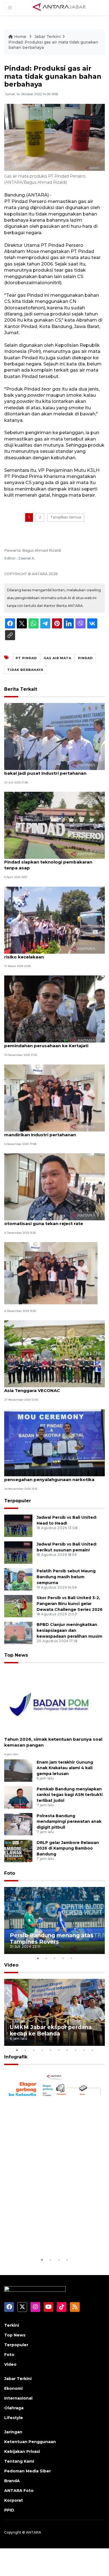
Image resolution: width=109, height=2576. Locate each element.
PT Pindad (26, 658)
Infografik (16, 2057)
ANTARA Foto (19, 2491)
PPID (9, 2510)
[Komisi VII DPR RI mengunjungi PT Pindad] (51, 1273)
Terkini (12, 2325)
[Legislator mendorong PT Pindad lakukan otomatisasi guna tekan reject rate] (54, 1186)
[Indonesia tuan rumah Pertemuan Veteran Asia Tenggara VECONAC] (54, 1354)
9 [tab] (84, 2050)
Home (20, 37)
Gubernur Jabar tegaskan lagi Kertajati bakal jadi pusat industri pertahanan (48, 770)
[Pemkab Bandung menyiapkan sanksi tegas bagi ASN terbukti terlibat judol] (18, 1797)
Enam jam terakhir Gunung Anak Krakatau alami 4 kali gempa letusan (65, 1768)
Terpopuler (18, 1501)
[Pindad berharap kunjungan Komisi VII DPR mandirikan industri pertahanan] (54, 1098)
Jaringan (13, 2432)
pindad (85, 658)
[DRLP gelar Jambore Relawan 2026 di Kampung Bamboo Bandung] (18, 1851)
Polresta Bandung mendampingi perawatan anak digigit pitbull (69, 1822)
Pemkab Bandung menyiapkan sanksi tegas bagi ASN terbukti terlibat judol (70, 1795)
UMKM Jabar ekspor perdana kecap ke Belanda (51, 2030)
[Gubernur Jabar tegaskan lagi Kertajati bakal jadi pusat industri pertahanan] (54, 736)
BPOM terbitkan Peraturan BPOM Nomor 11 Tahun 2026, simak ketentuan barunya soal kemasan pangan (53, 1739)
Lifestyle (14, 2418)
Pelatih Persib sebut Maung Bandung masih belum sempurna (66, 1577)
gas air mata (57, 658)
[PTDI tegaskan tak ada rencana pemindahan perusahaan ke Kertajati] (54, 1009)
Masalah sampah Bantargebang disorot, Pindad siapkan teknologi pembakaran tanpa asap (50, 862)
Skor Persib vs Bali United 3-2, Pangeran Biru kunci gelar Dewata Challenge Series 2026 (70, 1604)
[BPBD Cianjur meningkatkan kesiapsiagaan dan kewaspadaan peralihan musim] (18, 1633)
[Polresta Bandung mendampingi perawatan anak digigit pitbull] (18, 1824)
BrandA (12, 2481)
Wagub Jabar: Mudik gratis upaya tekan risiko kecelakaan (49, 954)
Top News (16, 1655)
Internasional (18, 2398)
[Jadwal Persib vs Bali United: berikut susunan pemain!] (18, 1552)
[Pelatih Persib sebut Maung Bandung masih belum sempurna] (18, 1579)
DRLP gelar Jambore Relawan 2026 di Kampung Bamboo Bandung (68, 1848)
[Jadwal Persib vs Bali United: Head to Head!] (18, 1526)
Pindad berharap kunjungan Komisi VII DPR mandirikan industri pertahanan (53, 1132)
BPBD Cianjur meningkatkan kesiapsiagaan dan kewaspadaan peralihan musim (69, 1630)
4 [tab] (63, 1958)
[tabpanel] (54, 1920)
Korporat (14, 2500)
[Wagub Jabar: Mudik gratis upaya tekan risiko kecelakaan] (54, 920)
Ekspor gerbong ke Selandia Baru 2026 (49, 2239)
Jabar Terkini (48, 37)
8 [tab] (75, 2050)
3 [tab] (54, 1958)
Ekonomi (13, 2388)
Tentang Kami (19, 2461)
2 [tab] (46, 1958)
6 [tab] (59, 2050)
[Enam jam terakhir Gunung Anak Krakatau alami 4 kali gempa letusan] (18, 1770)
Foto (10, 1873)
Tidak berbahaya (25, 670)
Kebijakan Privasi (22, 2451)
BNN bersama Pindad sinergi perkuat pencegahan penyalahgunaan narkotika (49, 1477)
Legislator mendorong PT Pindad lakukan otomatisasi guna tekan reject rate (51, 1221)
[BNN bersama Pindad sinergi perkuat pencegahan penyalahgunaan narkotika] (54, 1442)
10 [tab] (92, 2050)
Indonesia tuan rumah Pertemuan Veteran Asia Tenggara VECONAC (52, 1388)
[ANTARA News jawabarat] (60, 7)
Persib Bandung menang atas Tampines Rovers (52, 1938)
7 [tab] (67, 2050)
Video (11, 1965)
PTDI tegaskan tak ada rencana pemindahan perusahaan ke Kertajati (46, 1043)
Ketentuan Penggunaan (30, 2442)
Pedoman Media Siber (28, 2471)
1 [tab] (38, 1958)
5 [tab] (71, 1958)
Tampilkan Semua (66, 517)
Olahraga (14, 2408)
